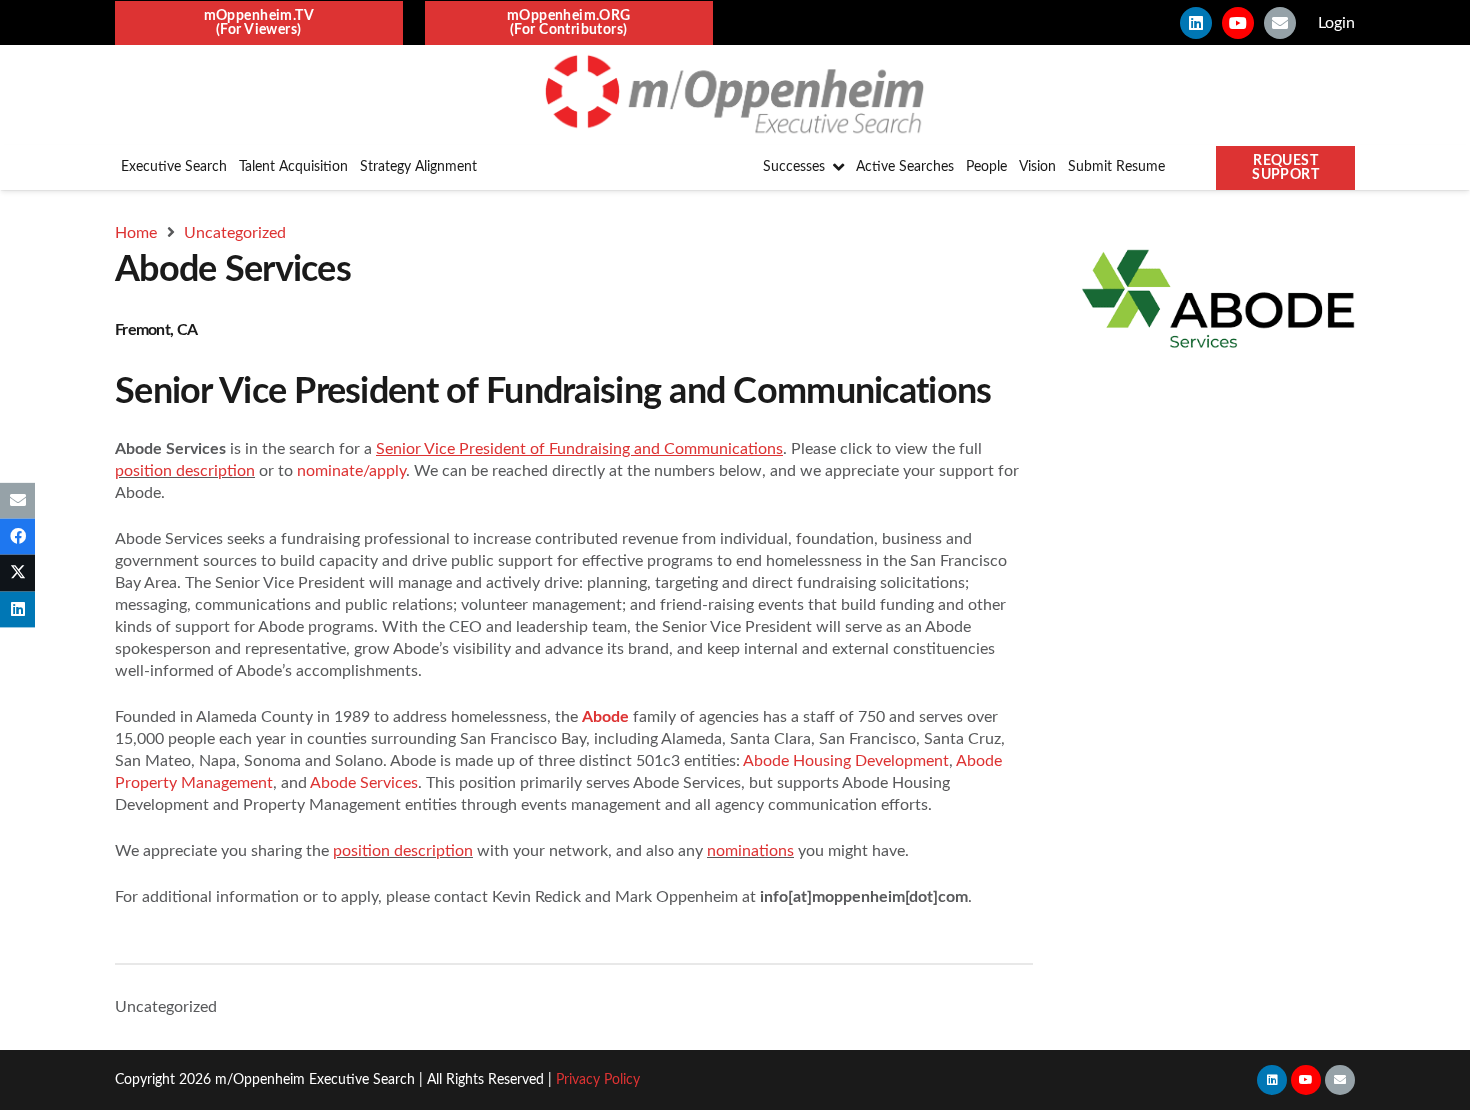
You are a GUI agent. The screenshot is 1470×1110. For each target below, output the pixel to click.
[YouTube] (1238, 23)
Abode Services (364, 783)
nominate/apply (351, 471)
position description (185, 471)
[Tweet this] (17, 573)
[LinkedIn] (1196, 23)
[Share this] (17, 537)
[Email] (1280, 23)
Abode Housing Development (846, 761)
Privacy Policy (598, 1080)
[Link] (734, 95)
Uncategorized (166, 1007)
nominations (750, 851)
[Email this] (17, 501)
